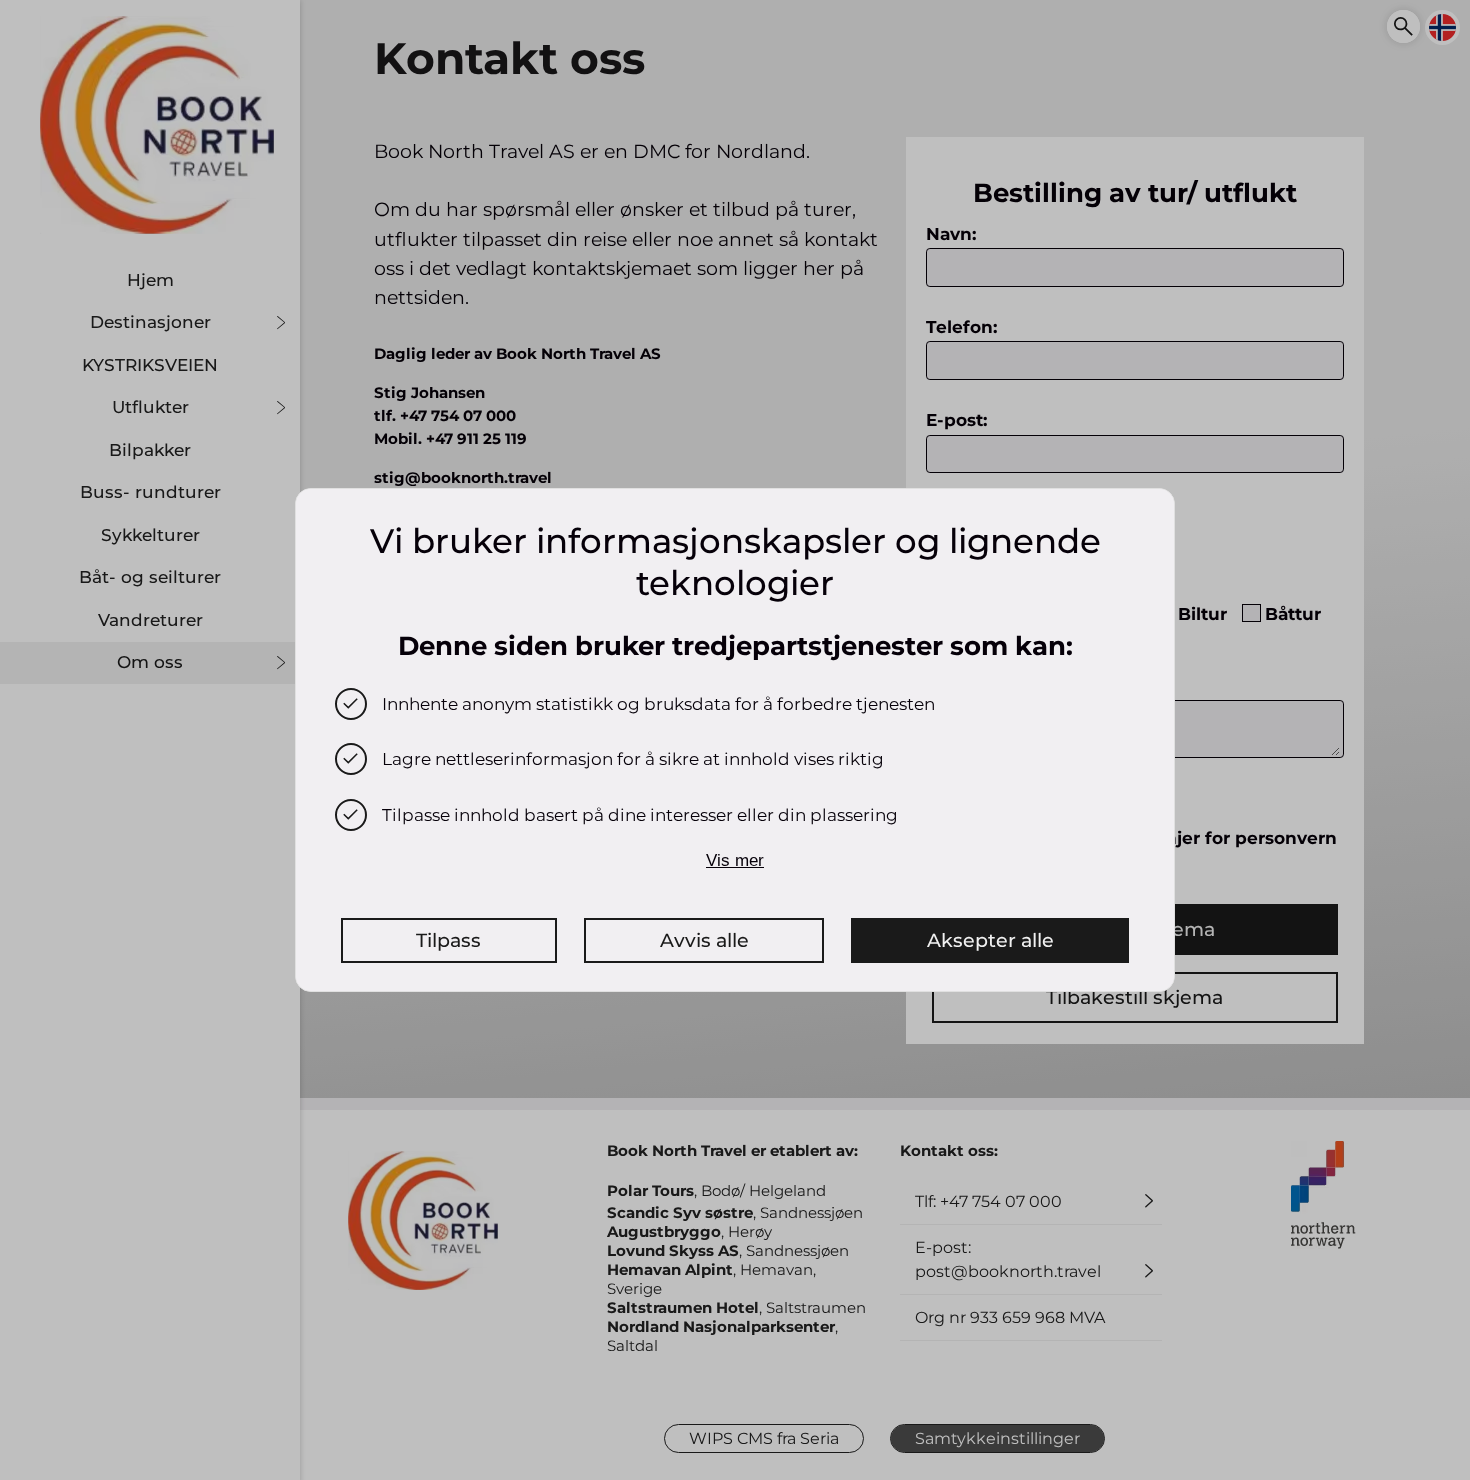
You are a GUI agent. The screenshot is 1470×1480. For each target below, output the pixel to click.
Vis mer (735, 860)
